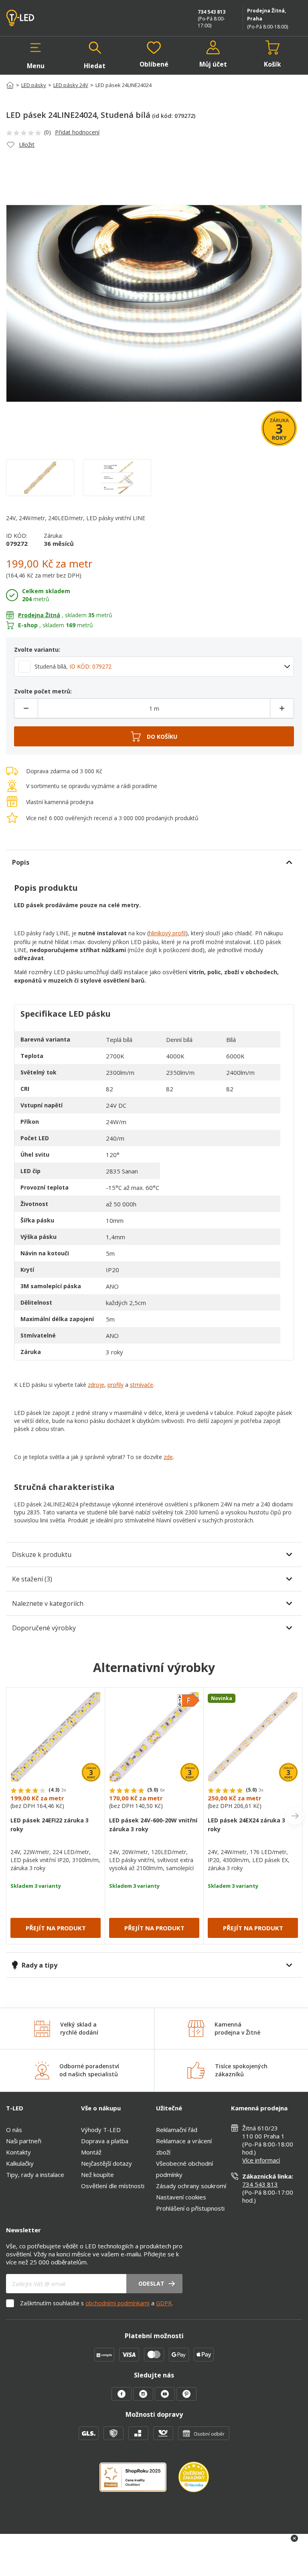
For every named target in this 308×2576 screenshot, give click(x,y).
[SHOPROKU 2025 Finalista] (139, 2482)
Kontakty (18, 2152)
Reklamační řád (177, 2130)
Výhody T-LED (101, 2130)
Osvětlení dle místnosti (113, 2186)
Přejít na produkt (56, 1928)
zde (168, 1457)
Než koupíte (97, 2175)
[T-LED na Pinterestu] (186, 2398)
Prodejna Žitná (39, 615)
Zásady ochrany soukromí (191, 2186)
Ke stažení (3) (32, 1579)
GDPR (164, 2303)
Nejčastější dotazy (106, 2163)
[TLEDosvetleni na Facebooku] (122, 2398)
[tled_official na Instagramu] (144, 2398)
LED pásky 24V (71, 85)
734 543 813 (212, 12)
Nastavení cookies (181, 2197)
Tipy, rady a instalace (35, 2175)
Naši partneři (24, 2141)
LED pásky (34, 85)
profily (115, 1385)
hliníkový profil (167, 933)
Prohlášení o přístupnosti (190, 2208)
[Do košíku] (154, 736)
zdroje (96, 1385)
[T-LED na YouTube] (166, 2398)
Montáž (91, 2152)
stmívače (142, 1385)
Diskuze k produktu (42, 1555)
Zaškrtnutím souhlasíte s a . (96, 2303)
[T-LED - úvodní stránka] (38, 18)
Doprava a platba (105, 2141)
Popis (21, 862)
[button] (36, 55)
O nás (14, 2130)
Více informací (261, 2160)
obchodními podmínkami (118, 2303)
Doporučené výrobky (44, 1628)
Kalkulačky (20, 2163)
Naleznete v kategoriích (48, 1603)
